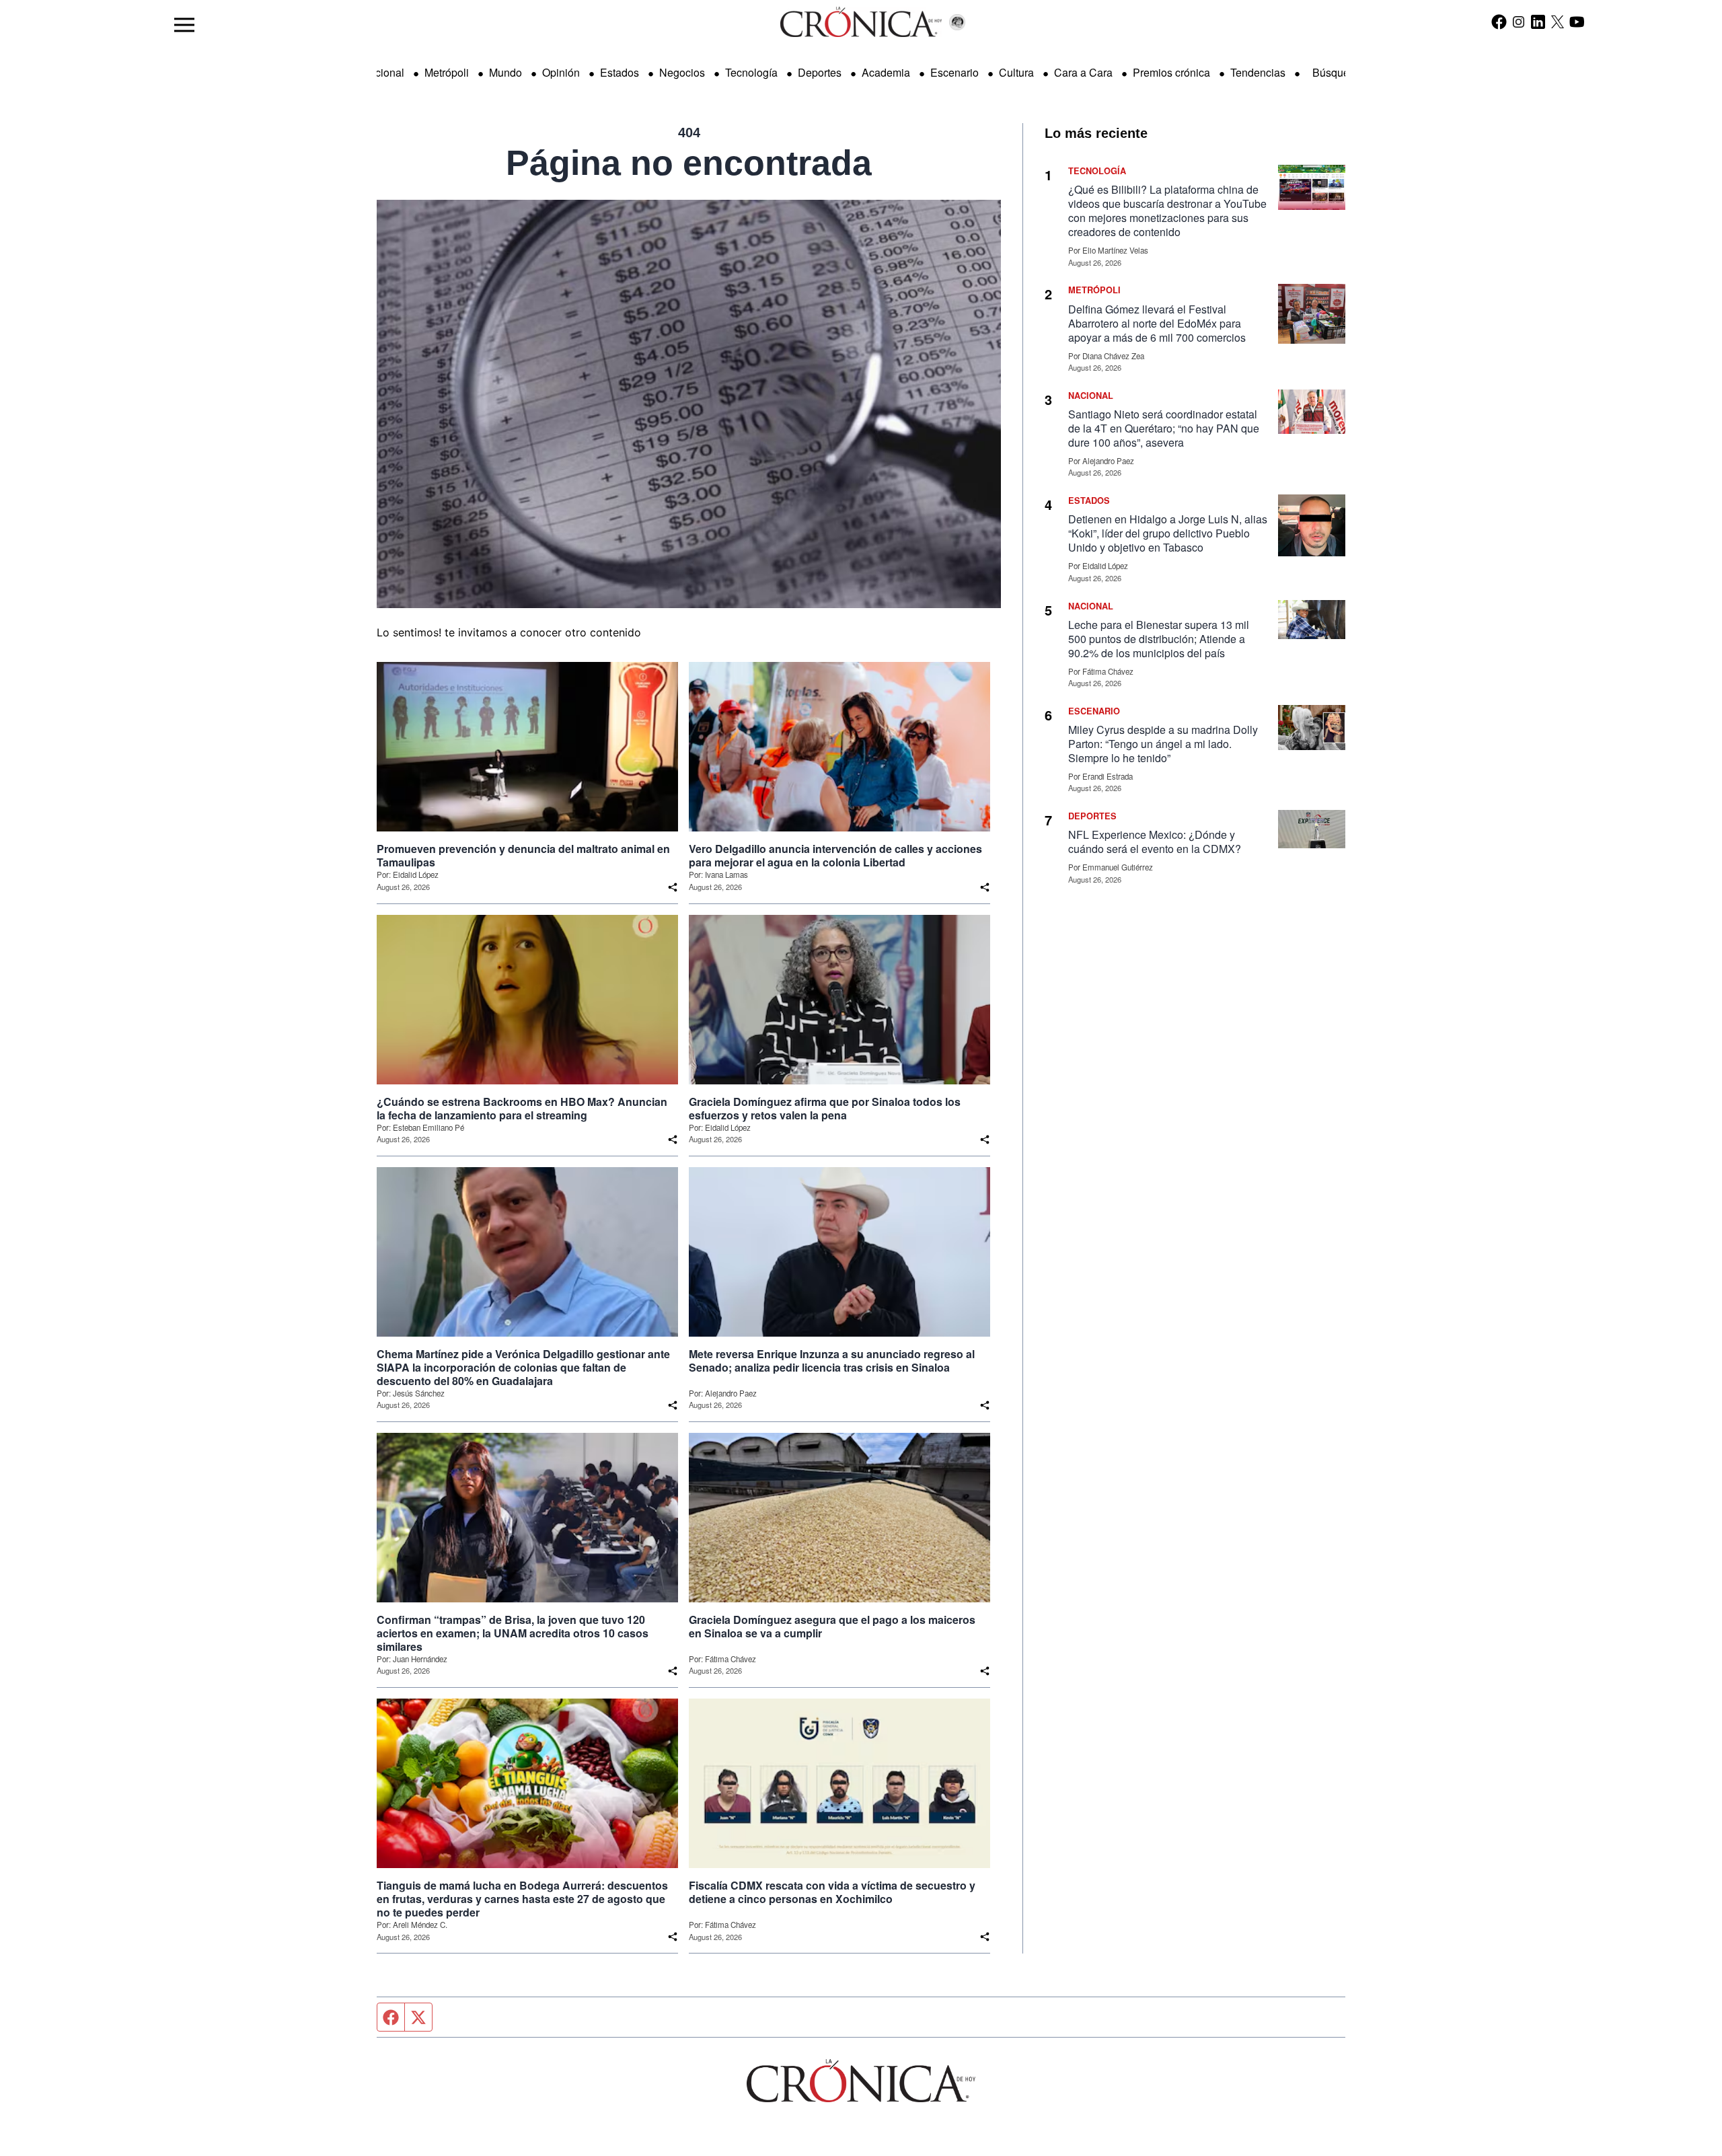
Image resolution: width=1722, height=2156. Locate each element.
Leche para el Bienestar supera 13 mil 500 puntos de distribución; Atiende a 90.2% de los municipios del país (1159, 639)
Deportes (820, 72)
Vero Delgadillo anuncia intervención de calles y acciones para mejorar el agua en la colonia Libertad (835, 856)
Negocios (682, 72)
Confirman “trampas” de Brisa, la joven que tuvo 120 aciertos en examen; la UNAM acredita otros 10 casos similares (513, 1633)
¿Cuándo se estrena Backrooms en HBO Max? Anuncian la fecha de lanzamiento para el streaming (522, 1109)
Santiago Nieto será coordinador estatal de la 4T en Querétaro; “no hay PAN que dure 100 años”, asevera (1164, 428)
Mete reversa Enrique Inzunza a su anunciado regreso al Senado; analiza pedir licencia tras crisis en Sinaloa (832, 1361)
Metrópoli (447, 72)
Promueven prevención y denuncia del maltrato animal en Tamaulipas (523, 856)
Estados (620, 72)
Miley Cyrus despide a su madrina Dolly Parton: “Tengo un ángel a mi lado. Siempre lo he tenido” (1163, 744)
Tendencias (1258, 72)
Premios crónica (1171, 72)
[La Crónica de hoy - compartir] (673, 887)
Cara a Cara (1083, 72)
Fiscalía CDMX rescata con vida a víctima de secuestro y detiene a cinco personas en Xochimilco (832, 1892)
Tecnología (751, 72)
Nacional (383, 72)
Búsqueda (1337, 72)
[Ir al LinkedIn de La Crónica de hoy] (1538, 22)
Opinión (561, 72)
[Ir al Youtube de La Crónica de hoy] (1577, 22)
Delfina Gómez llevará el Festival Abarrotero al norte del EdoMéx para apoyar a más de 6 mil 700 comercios (1157, 323)
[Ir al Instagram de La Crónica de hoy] (1519, 22)
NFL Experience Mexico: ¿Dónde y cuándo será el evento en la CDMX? (1155, 842)
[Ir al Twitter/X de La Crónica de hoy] (1558, 22)
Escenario (954, 72)
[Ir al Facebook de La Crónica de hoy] (1499, 22)
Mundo (506, 72)
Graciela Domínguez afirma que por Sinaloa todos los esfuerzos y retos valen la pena (825, 1109)
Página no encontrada (689, 163)
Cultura (1016, 72)
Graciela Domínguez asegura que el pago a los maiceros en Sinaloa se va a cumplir (832, 1627)
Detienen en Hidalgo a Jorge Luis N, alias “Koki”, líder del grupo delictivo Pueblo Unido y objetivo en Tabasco (1168, 533)
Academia (886, 72)
